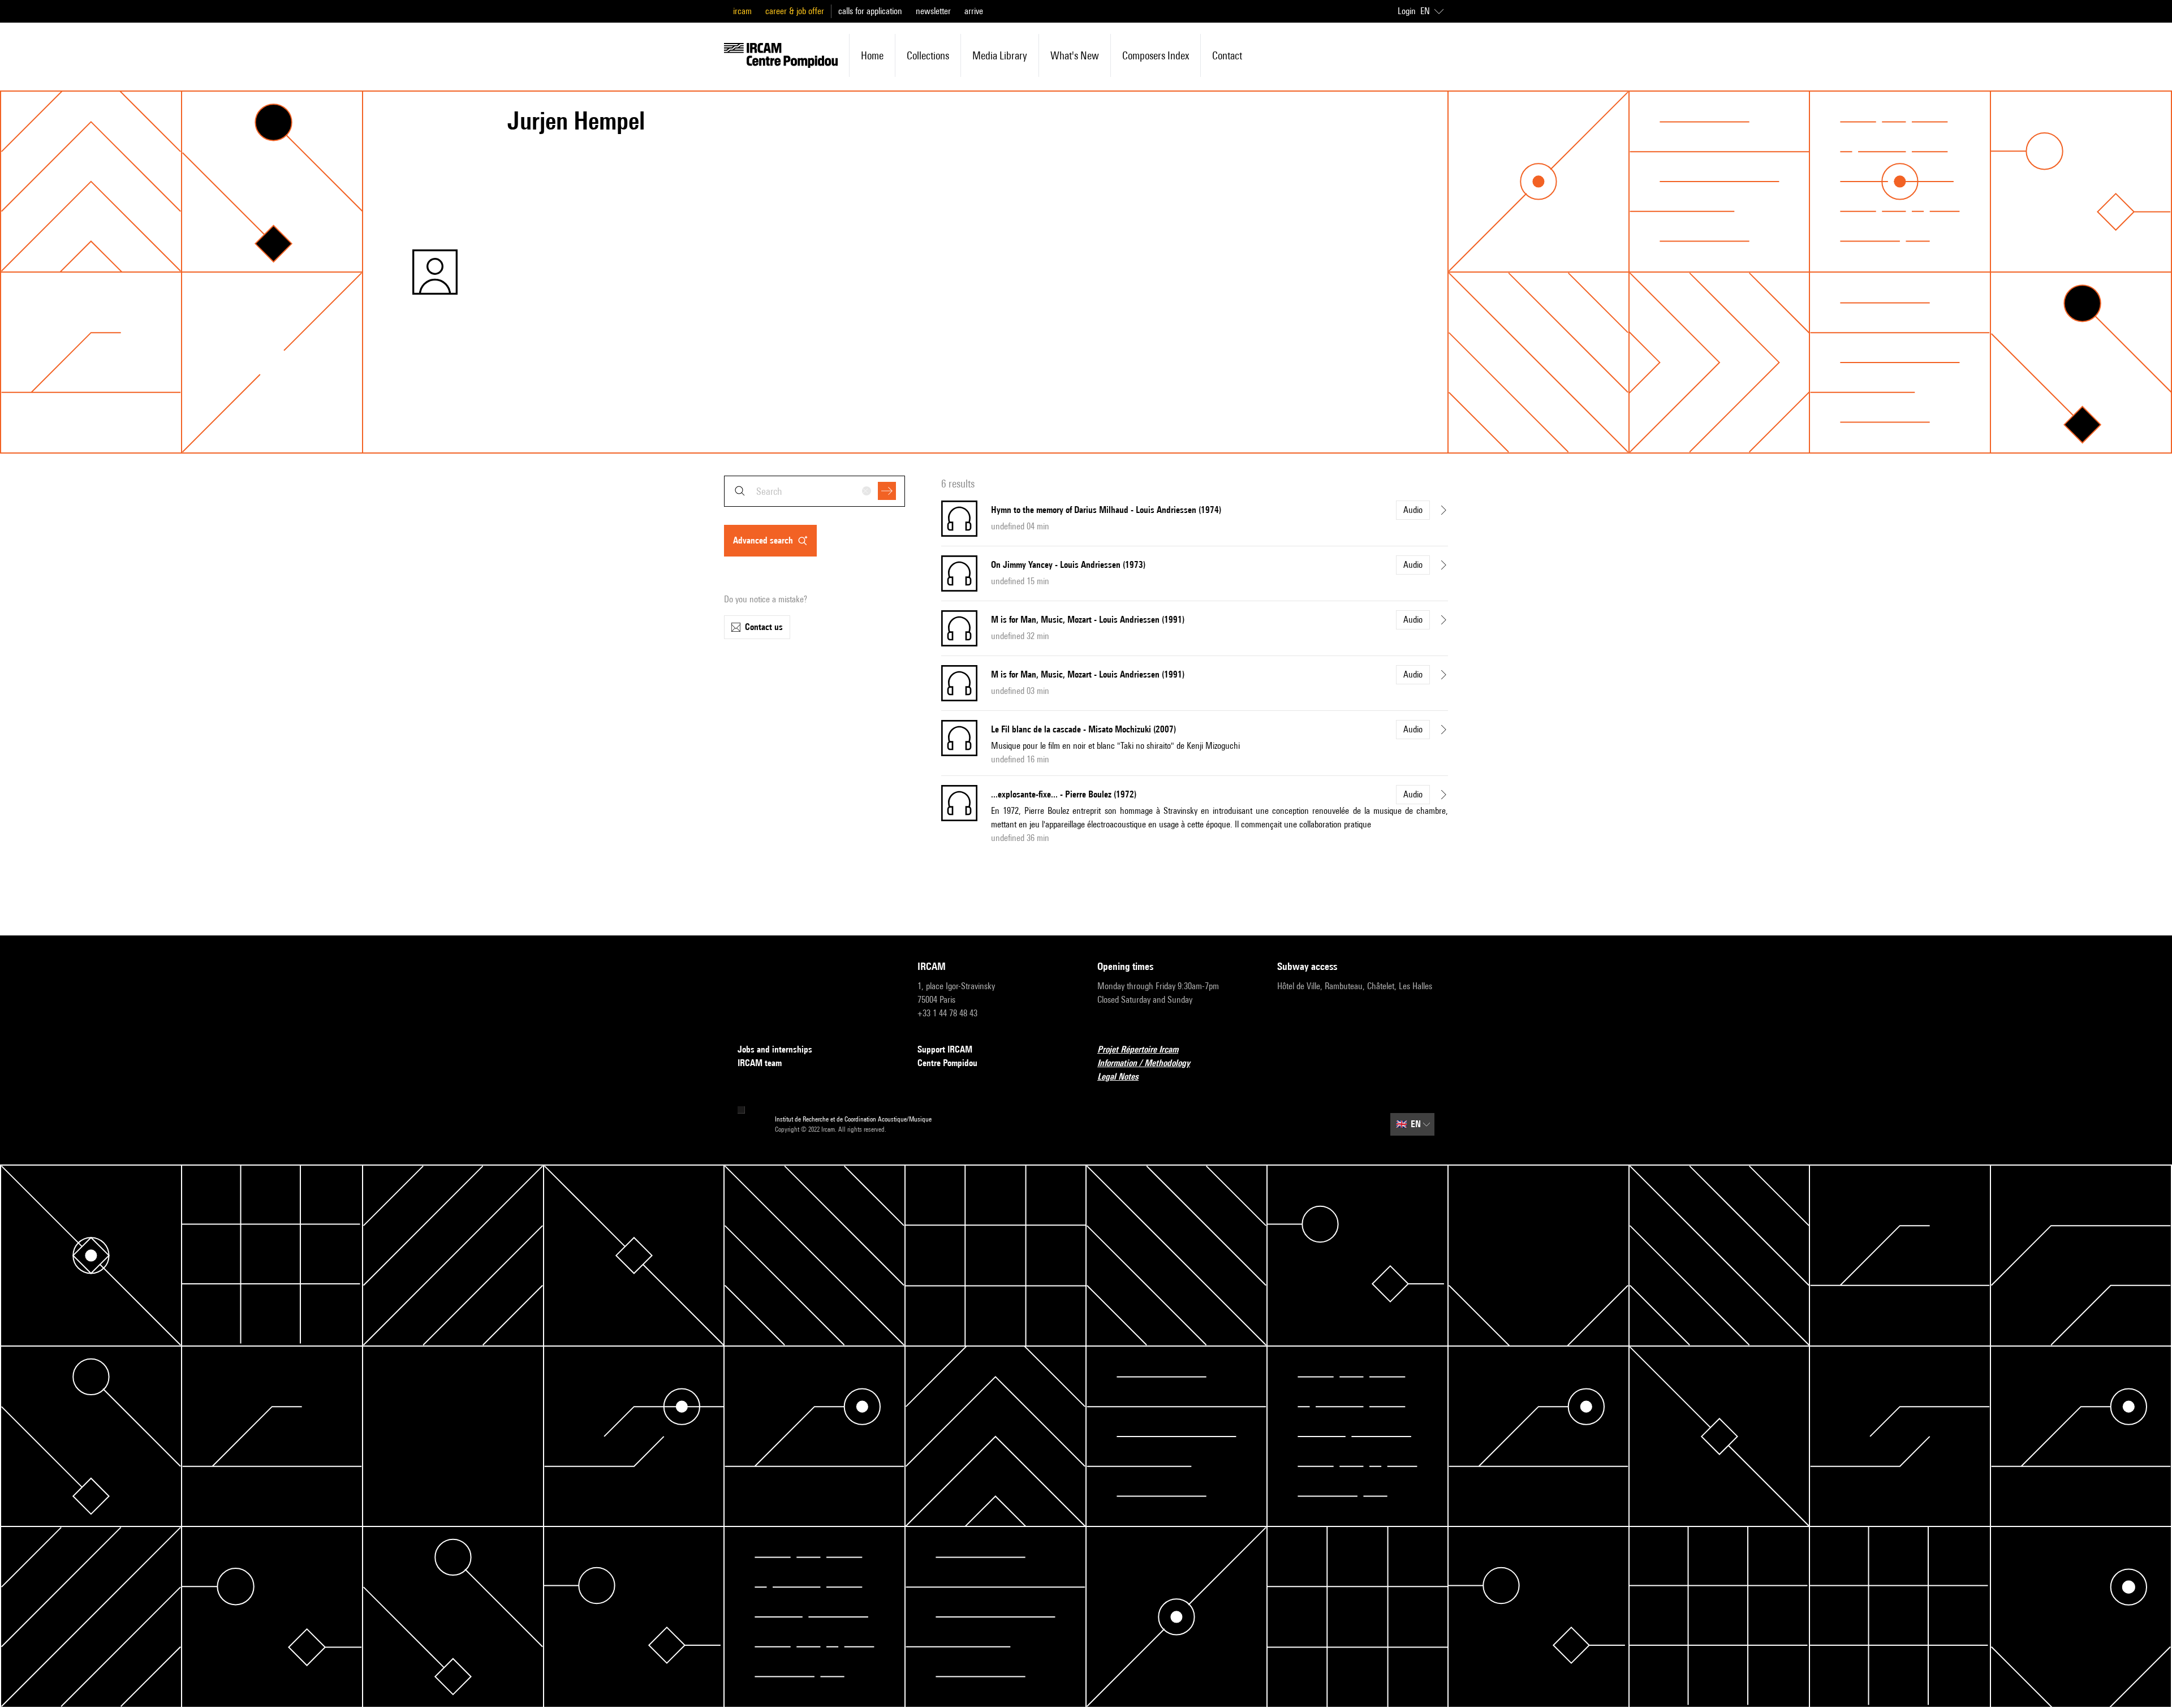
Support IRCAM (945, 1049)
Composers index (1156, 55)
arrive (974, 11)
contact (1227, 55)
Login (1407, 11)
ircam (742, 11)
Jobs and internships (775, 1049)
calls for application (870, 11)
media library (1000, 55)
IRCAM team (760, 1063)
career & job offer (795, 11)
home (872, 55)
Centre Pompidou (947, 1063)
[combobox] (815, 491)
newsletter (933, 11)
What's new (1075, 55)
